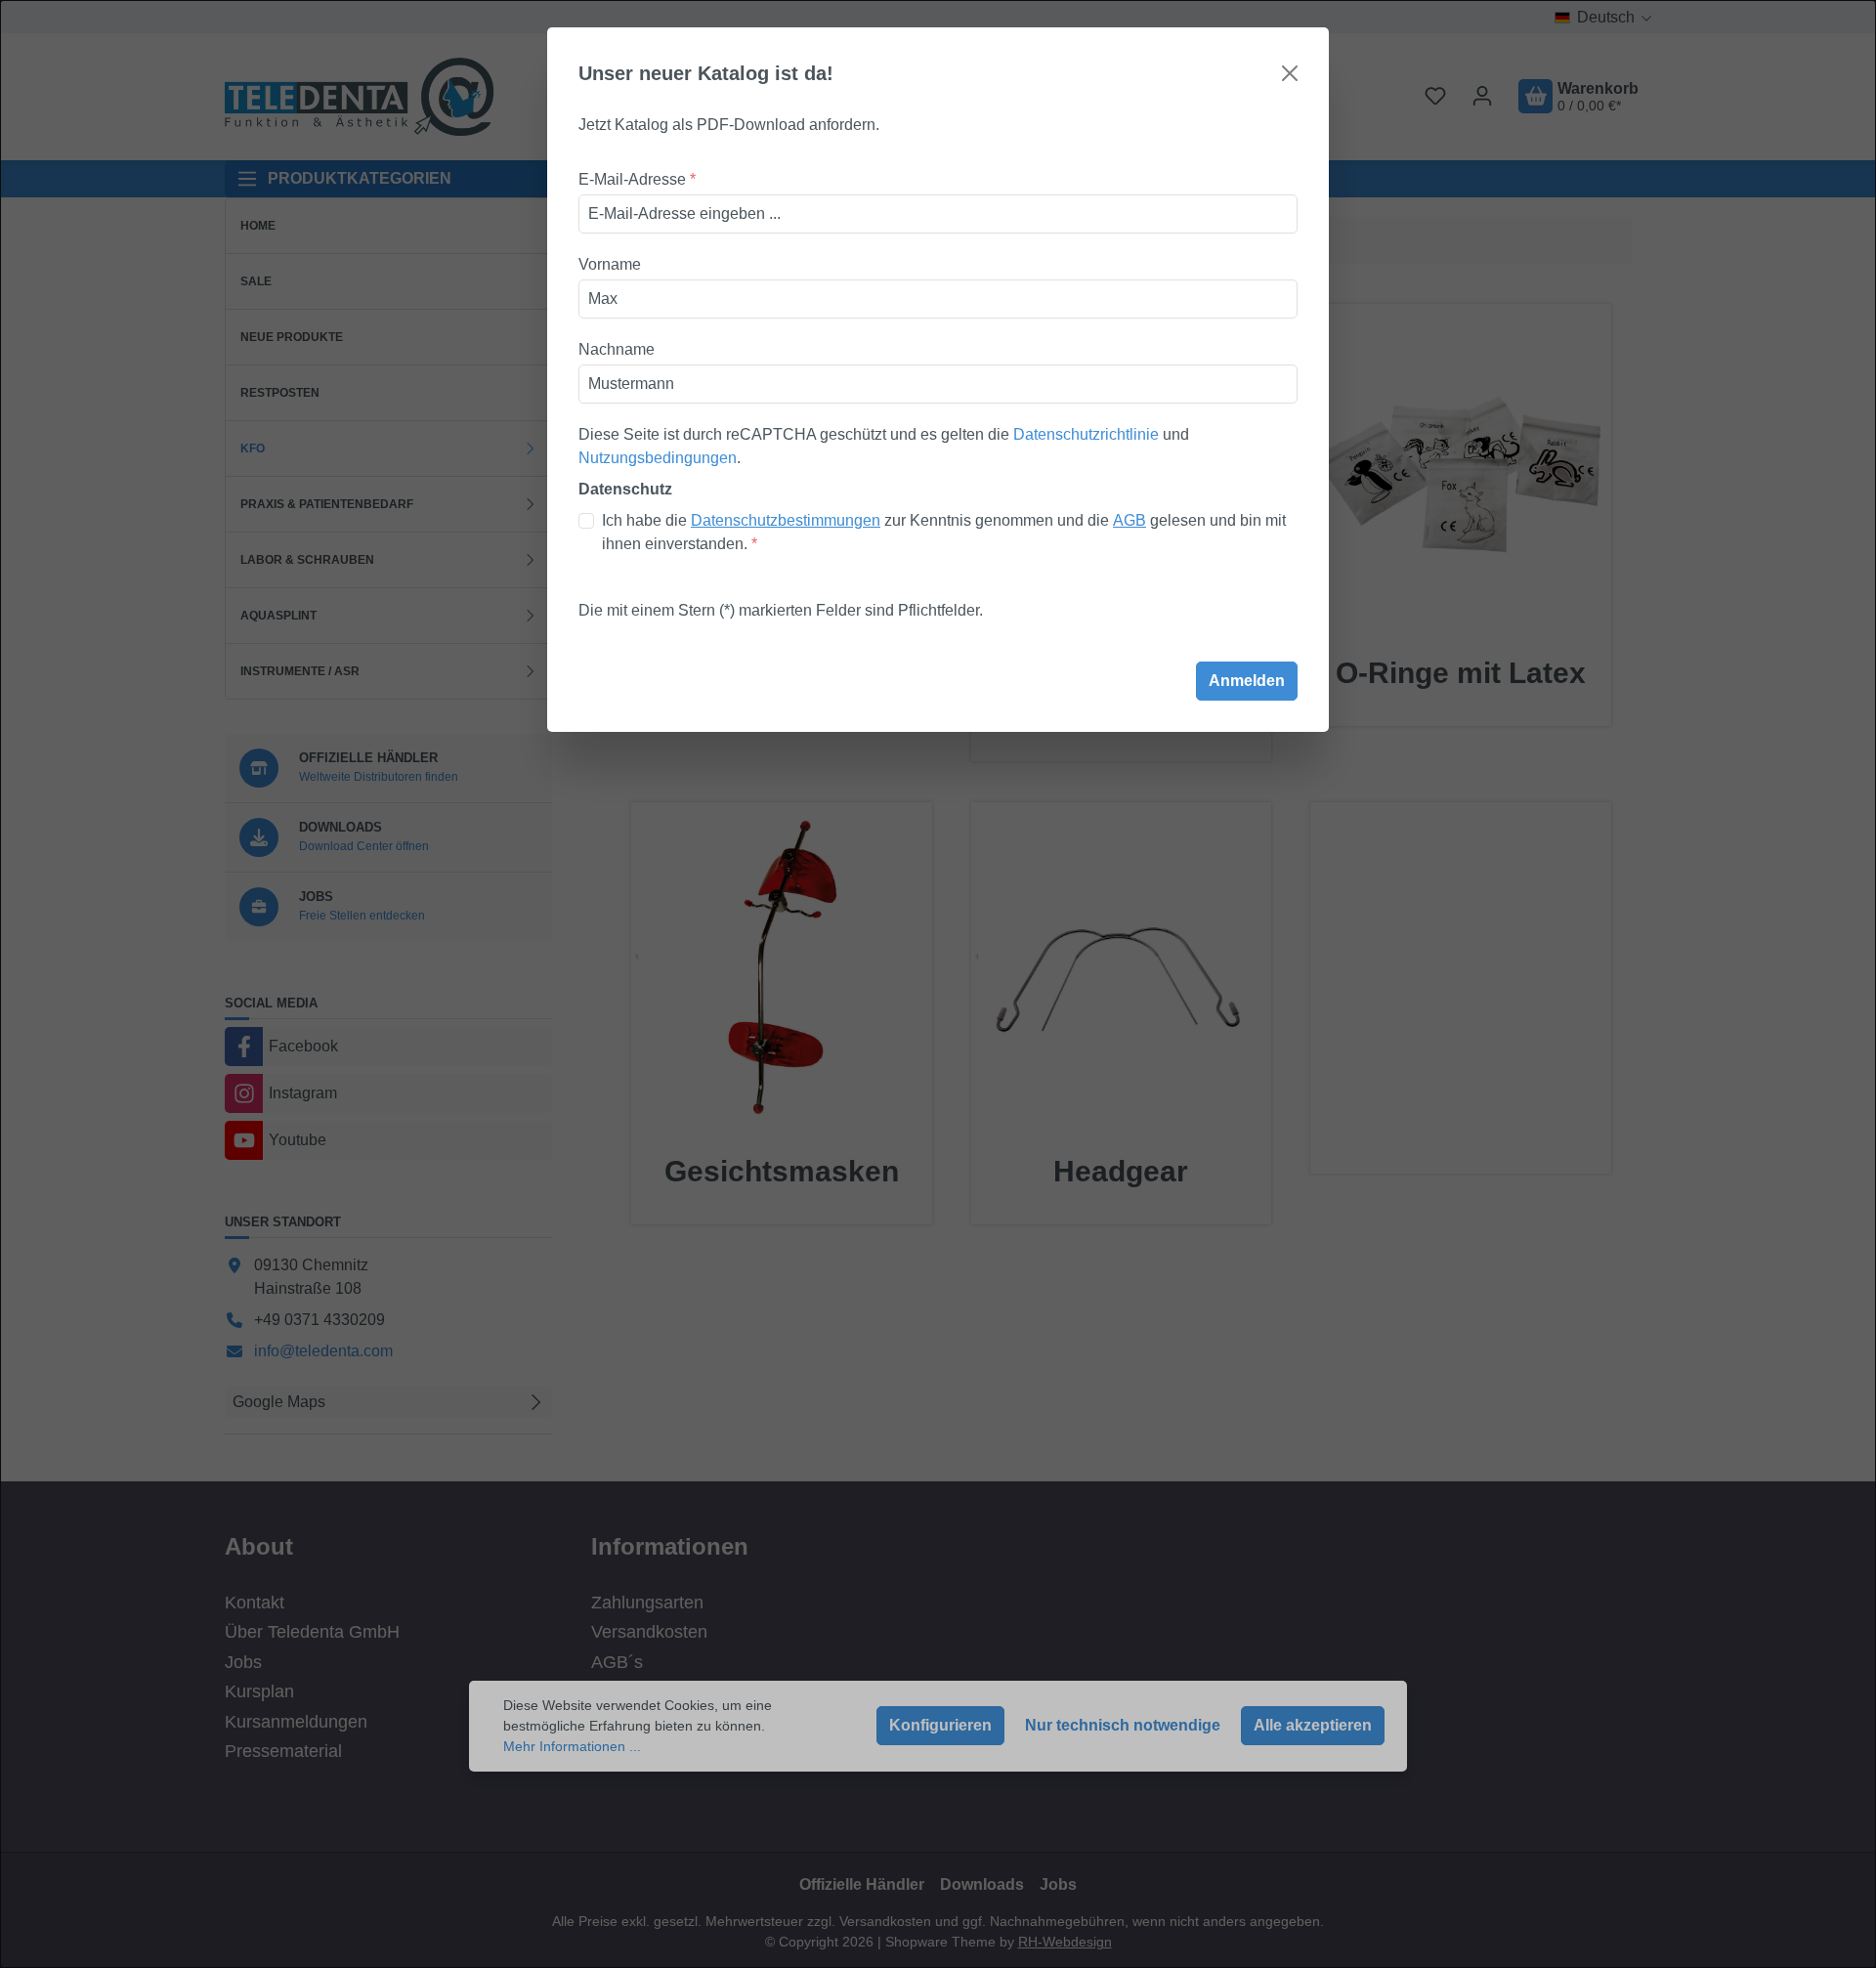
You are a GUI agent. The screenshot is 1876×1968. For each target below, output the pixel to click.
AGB (1130, 520)
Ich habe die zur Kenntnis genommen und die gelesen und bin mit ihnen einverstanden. (944, 532)
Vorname (610, 264)
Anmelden (1247, 681)
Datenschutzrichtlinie (1086, 434)
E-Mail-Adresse (637, 179)
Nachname (617, 349)
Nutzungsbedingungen (658, 458)
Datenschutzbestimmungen (786, 520)
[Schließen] (1290, 73)
